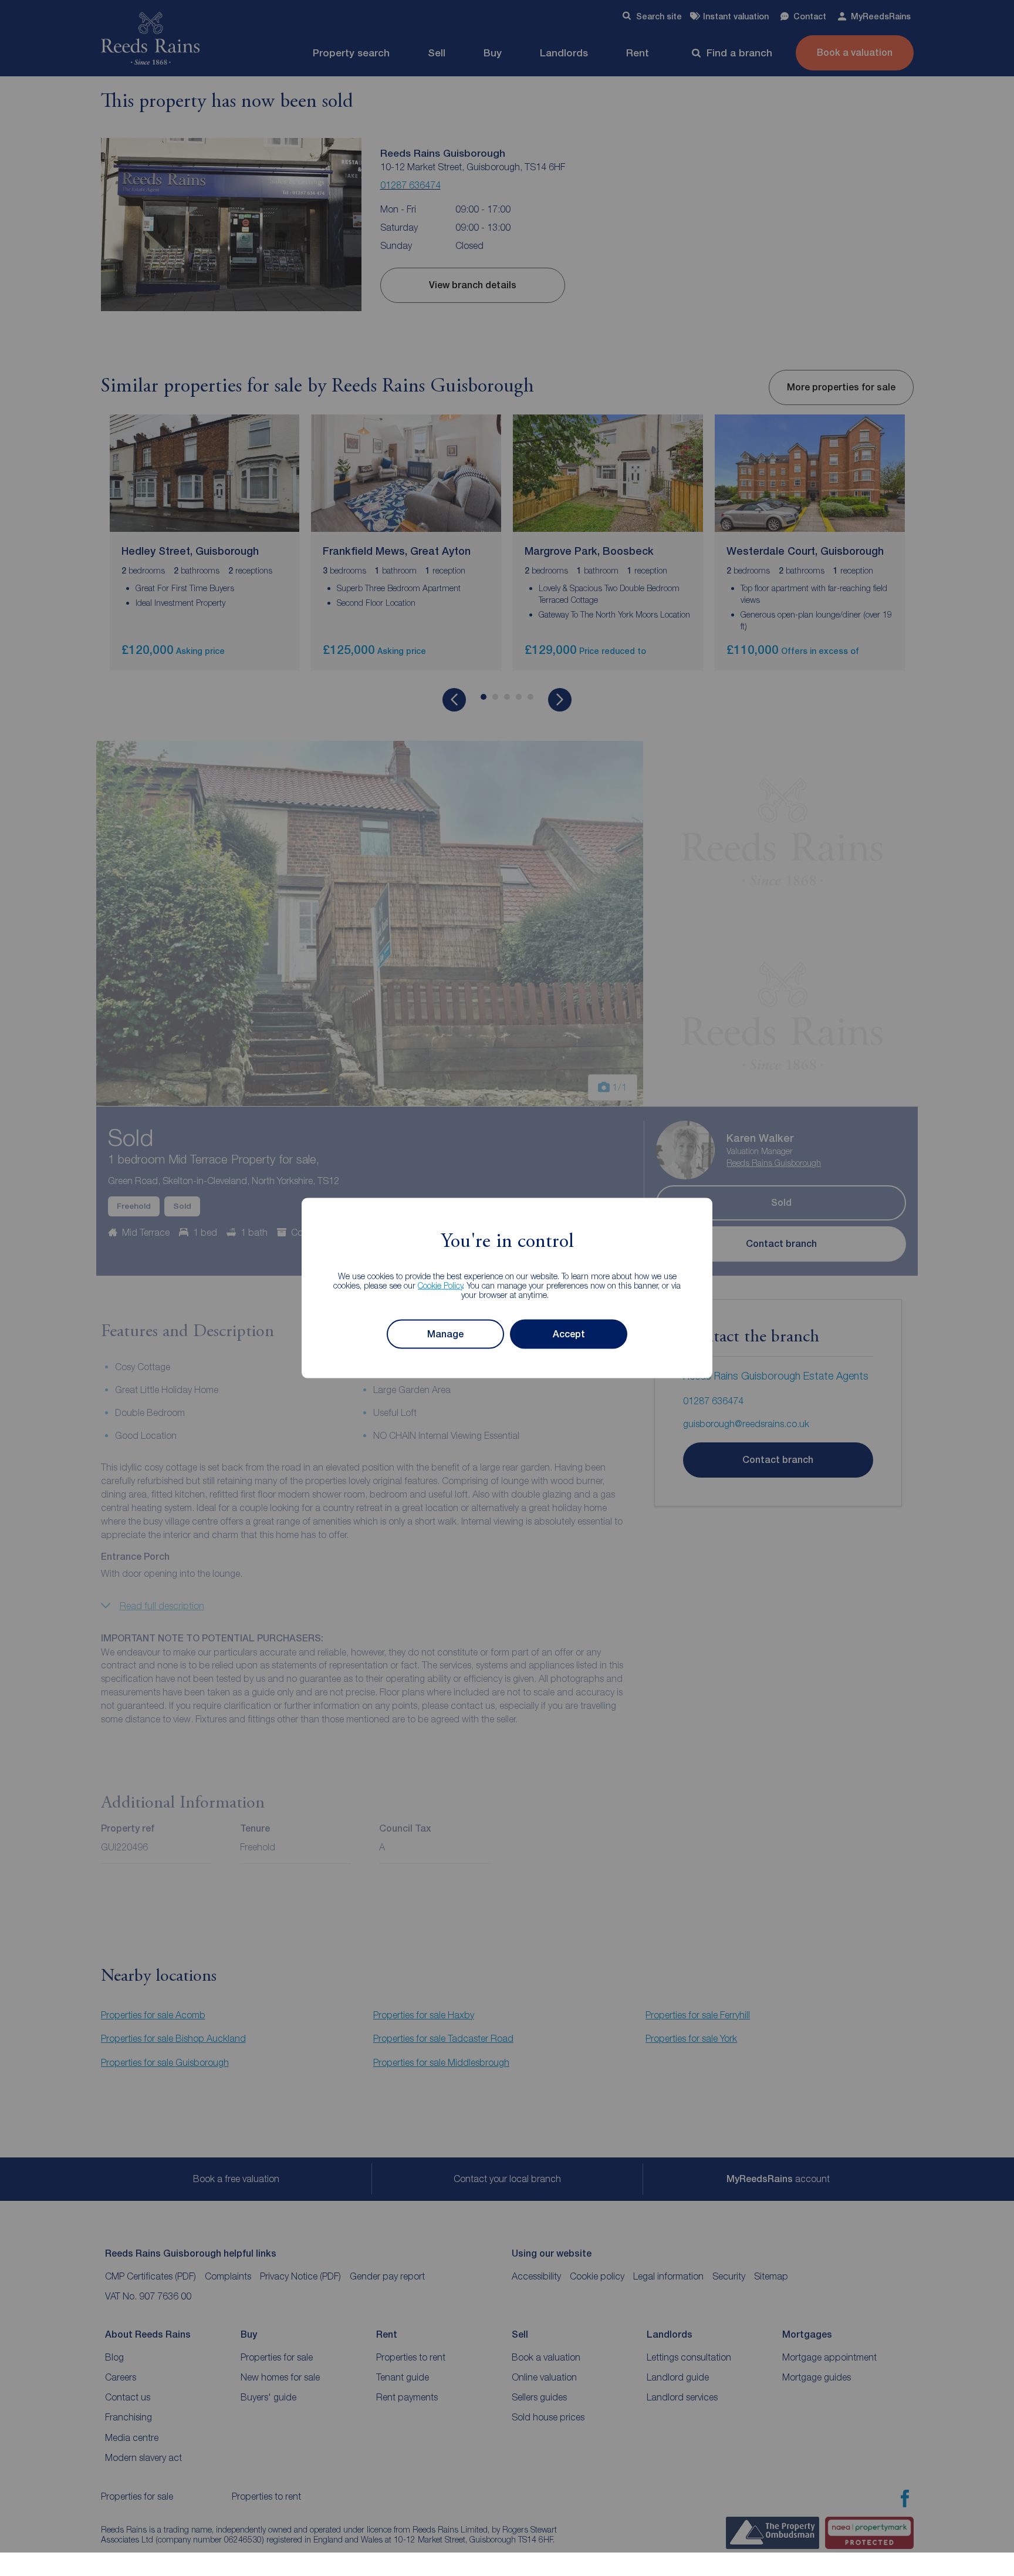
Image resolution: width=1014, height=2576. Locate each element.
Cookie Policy (440, 1285)
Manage (445, 1334)
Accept (569, 1334)
